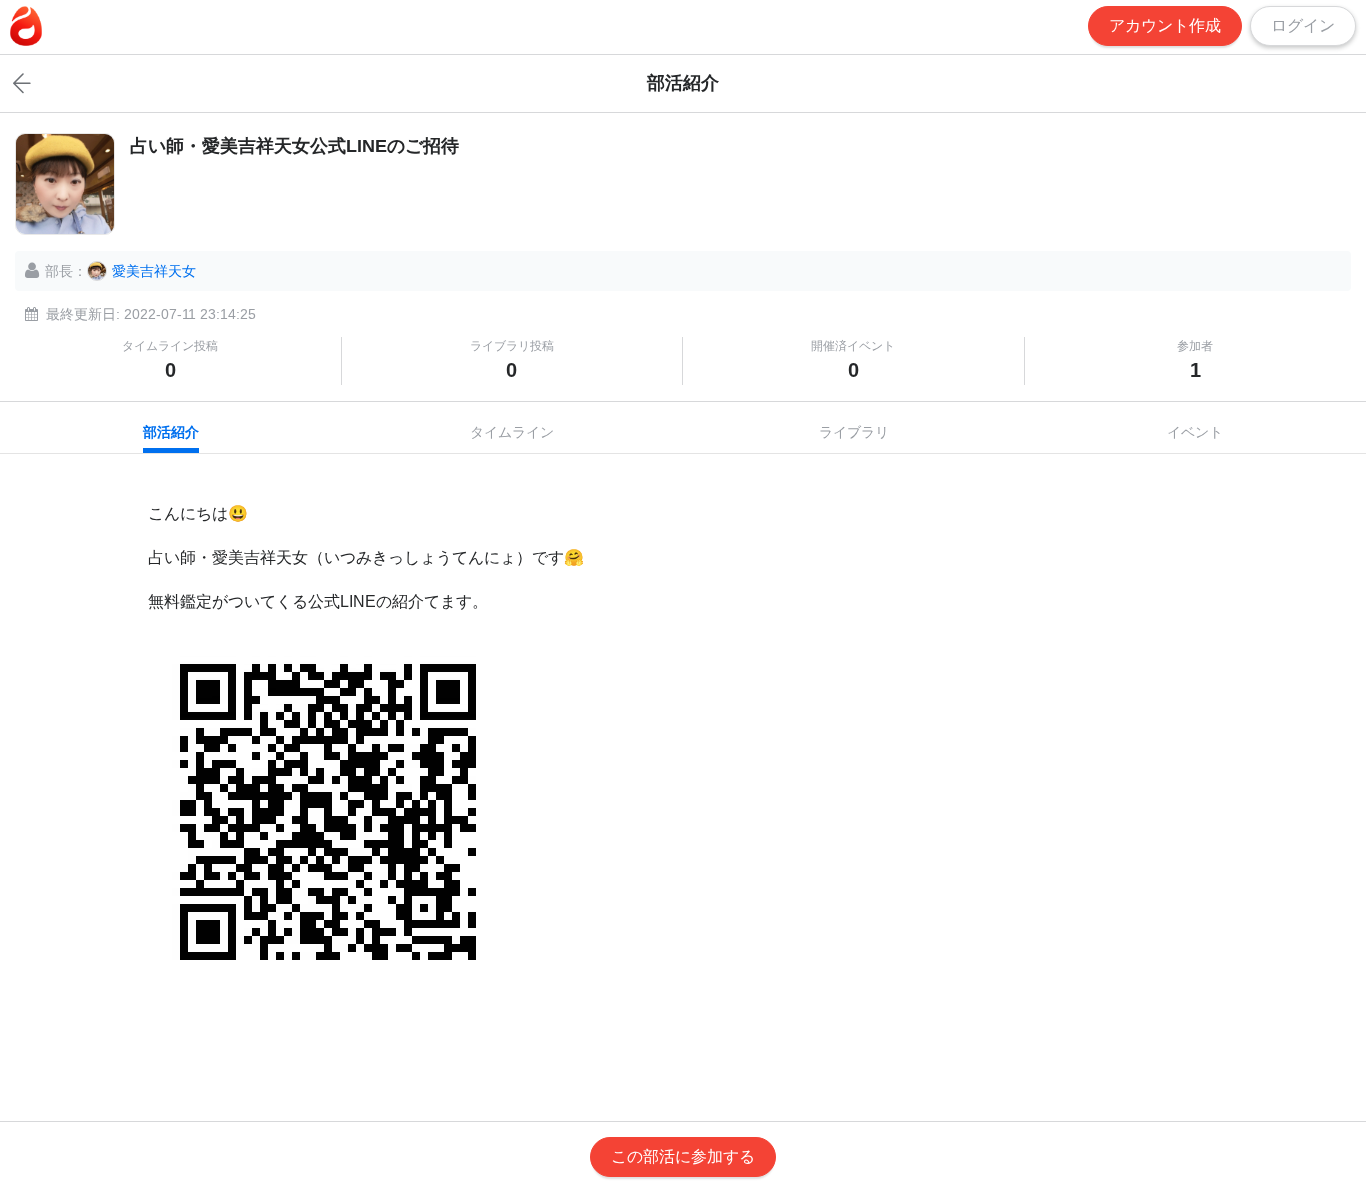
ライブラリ (854, 432)
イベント (1195, 432)
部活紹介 (171, 432)
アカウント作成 (1165, 25)
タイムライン (512, 432)
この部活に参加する (683, 1156)
